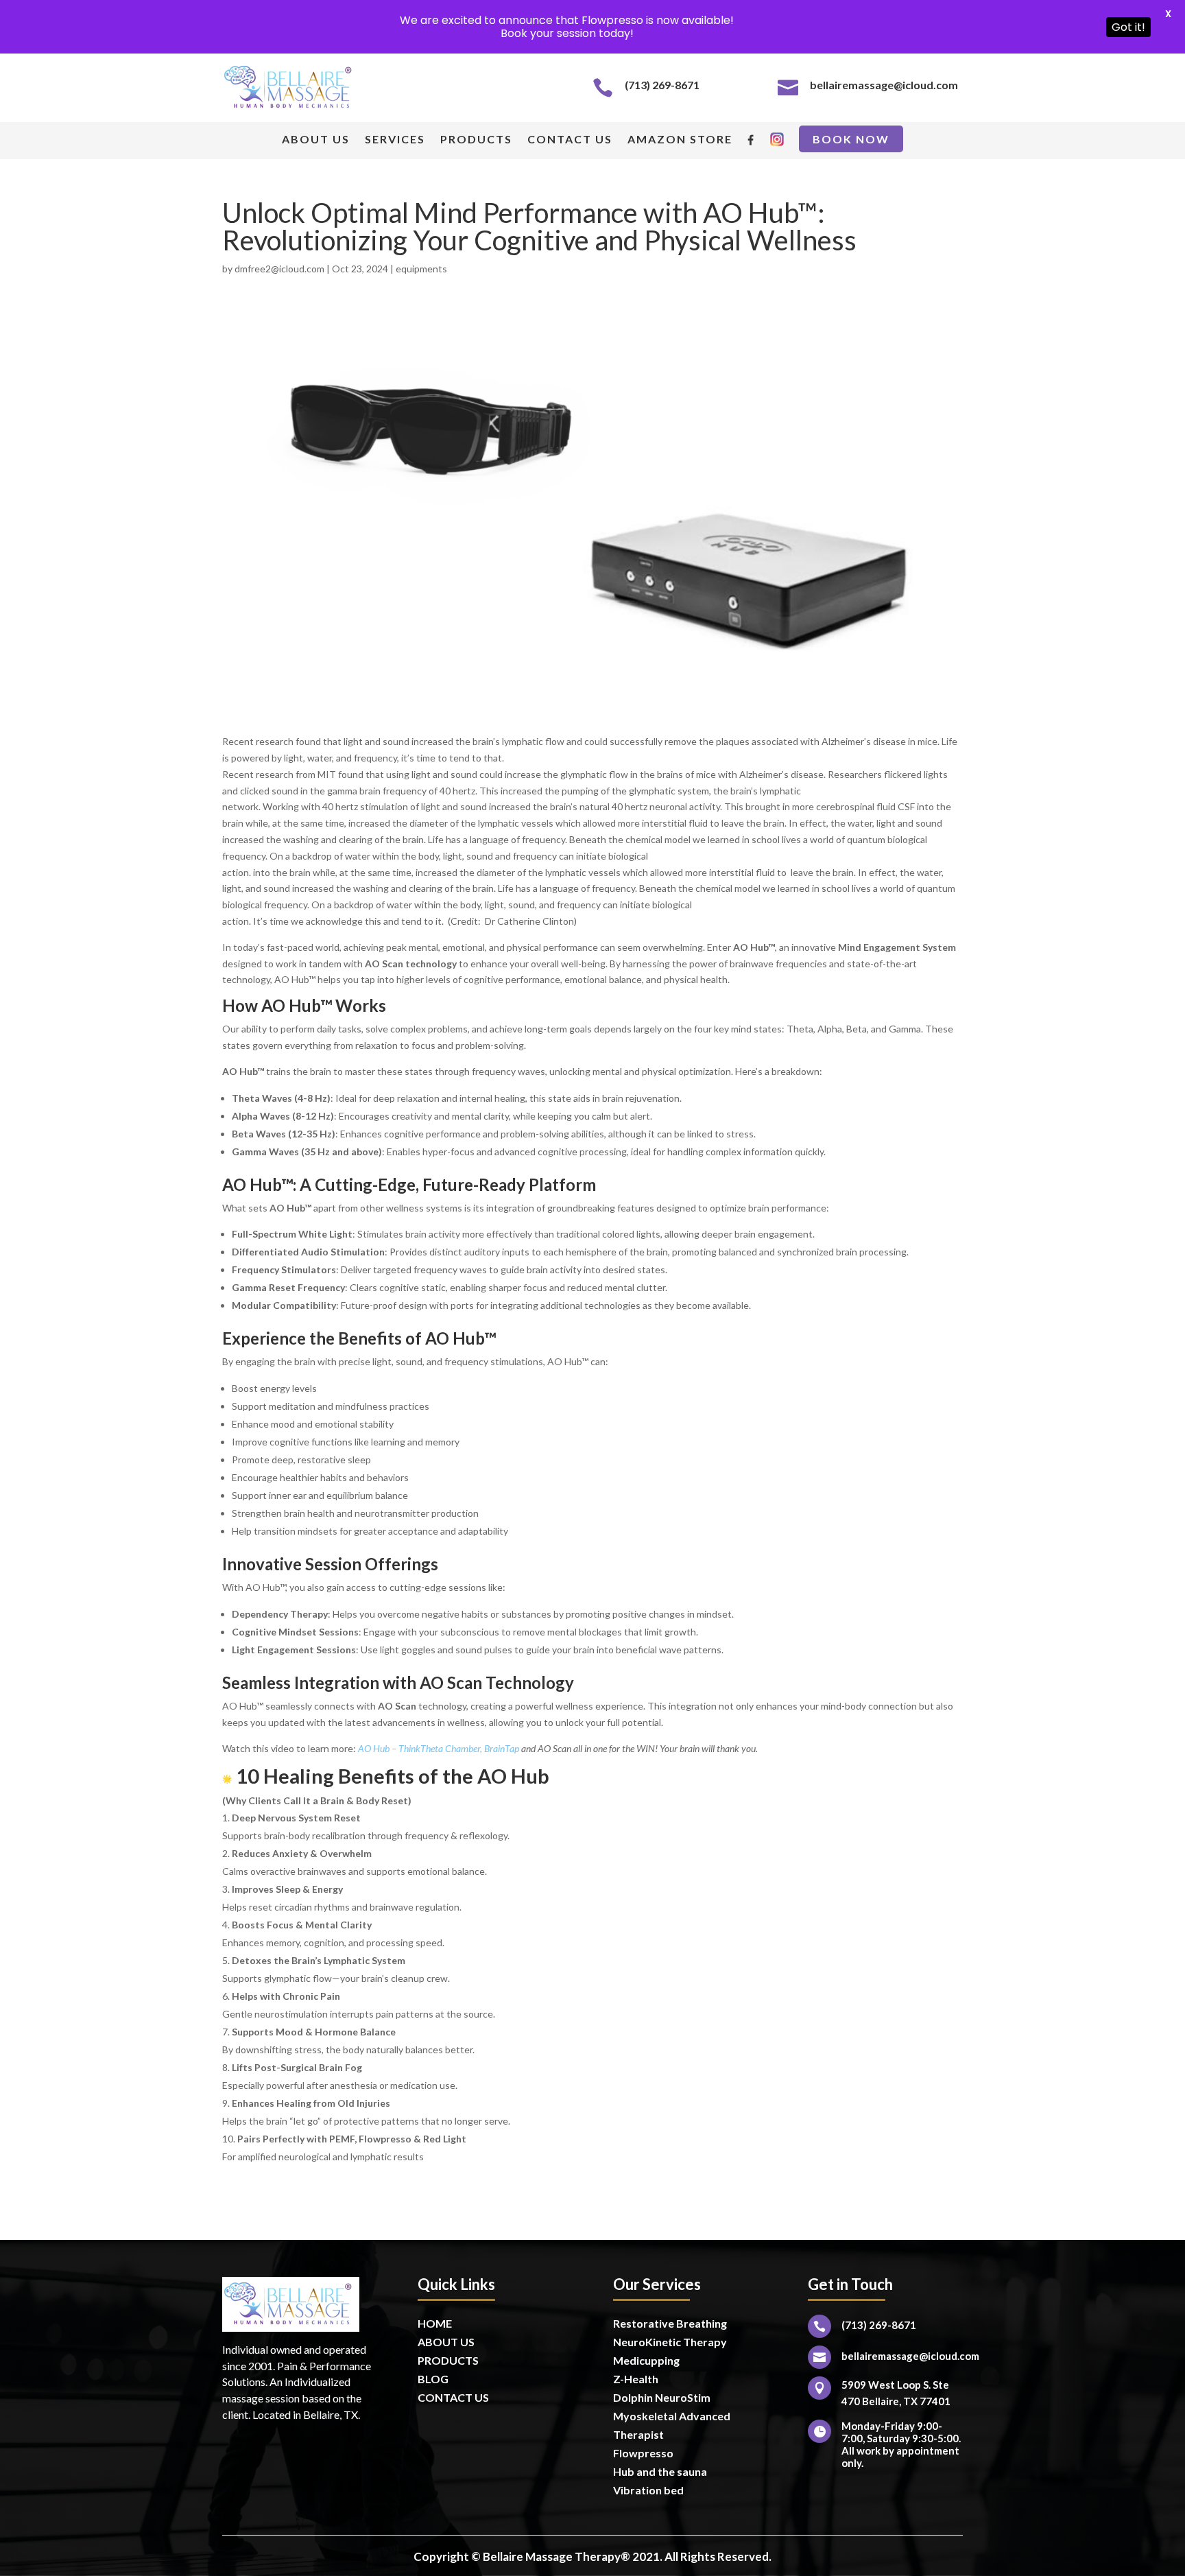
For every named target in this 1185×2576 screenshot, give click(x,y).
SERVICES (395, 140)
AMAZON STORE (680, 140)
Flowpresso (644, 2453)
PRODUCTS (476, 140)
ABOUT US (316, 140)
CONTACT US (570, 140)
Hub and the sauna (660, 2471)
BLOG (433, 2379)
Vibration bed (648, 2490)
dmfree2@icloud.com (279, 269)
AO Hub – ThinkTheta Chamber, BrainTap (439, 1748)
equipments (421, 269)
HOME (435, 2323)
